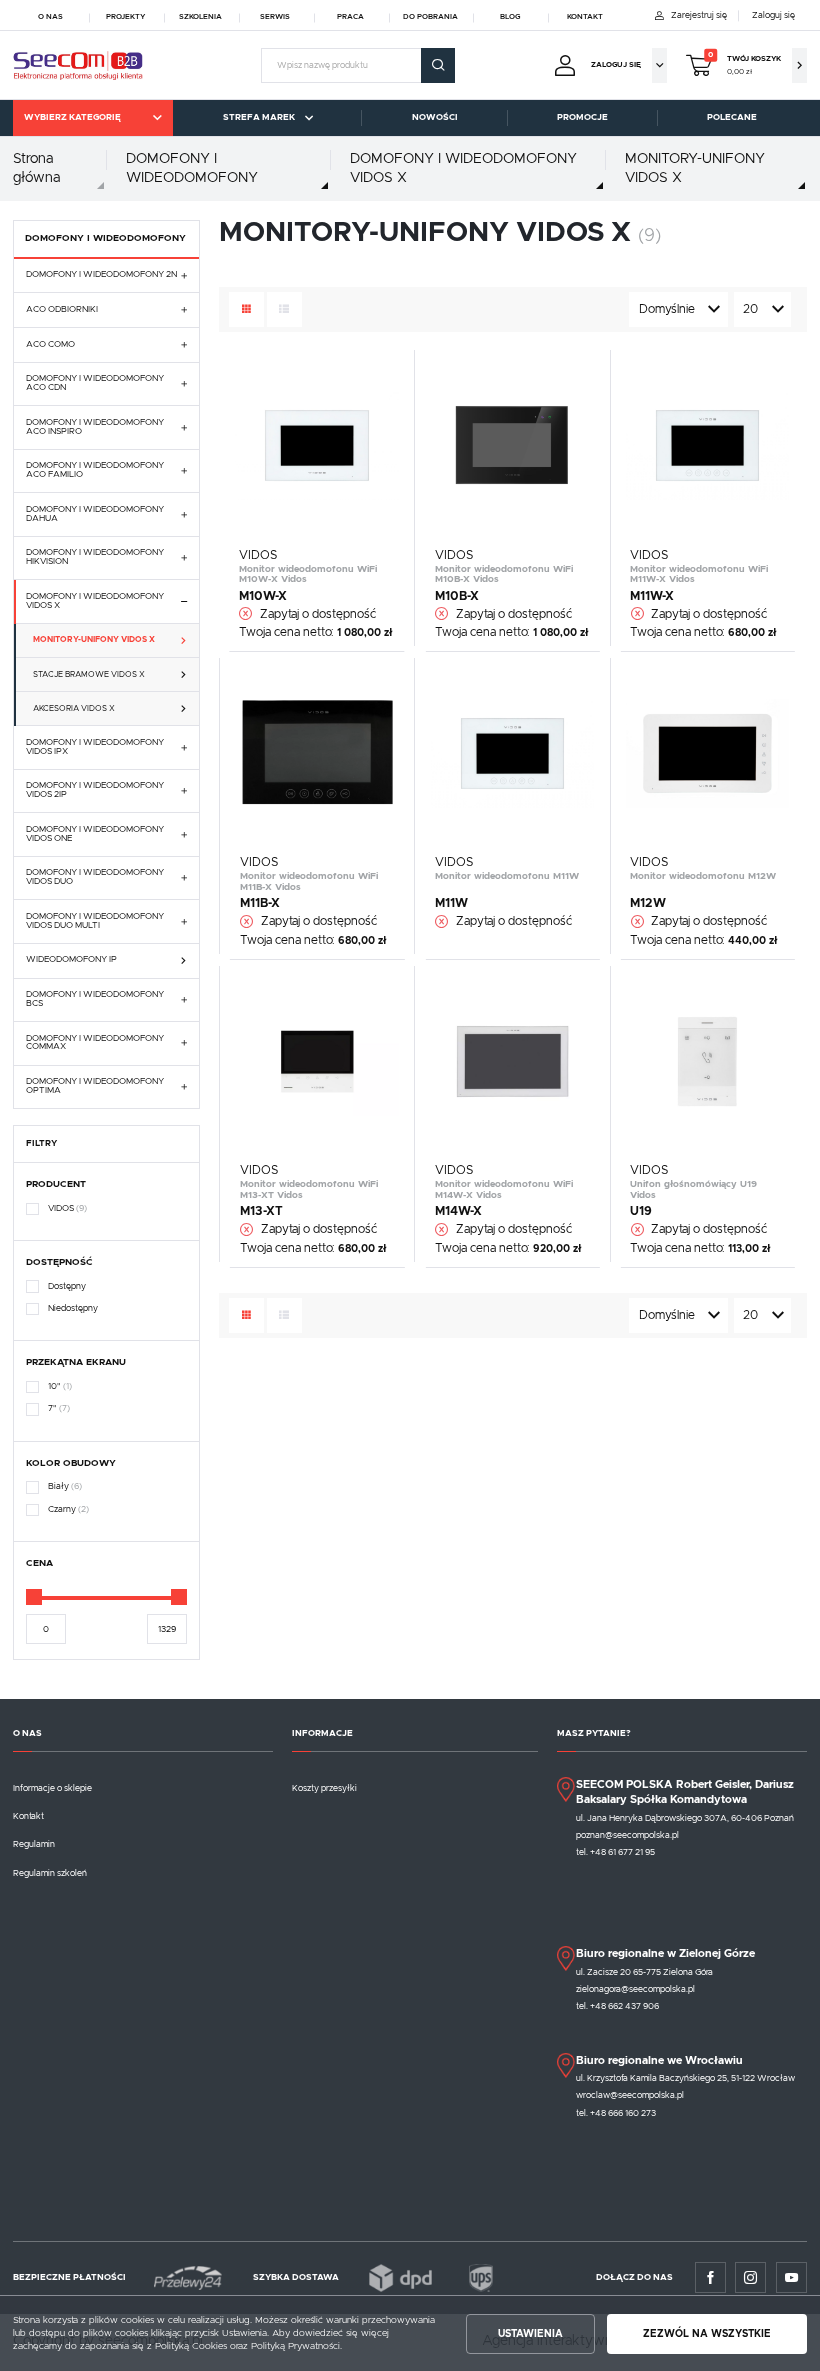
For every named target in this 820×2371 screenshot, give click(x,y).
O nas (50, 17)
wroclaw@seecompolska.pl (630, 2095)
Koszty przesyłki (324, 1788)
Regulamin (34, 1844)
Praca (350, 17)
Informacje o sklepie (52, 1788)
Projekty (125, 17)
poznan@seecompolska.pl (627, 1835)
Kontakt (585, 17)
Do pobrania (430, 17)
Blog (510, 17)
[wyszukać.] (438, 65)
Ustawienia (530, 2334)
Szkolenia (200, 17)
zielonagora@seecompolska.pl (635, 1989)
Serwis (275, 17)
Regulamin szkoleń (50, 1873)
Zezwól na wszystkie (707, 2334)
